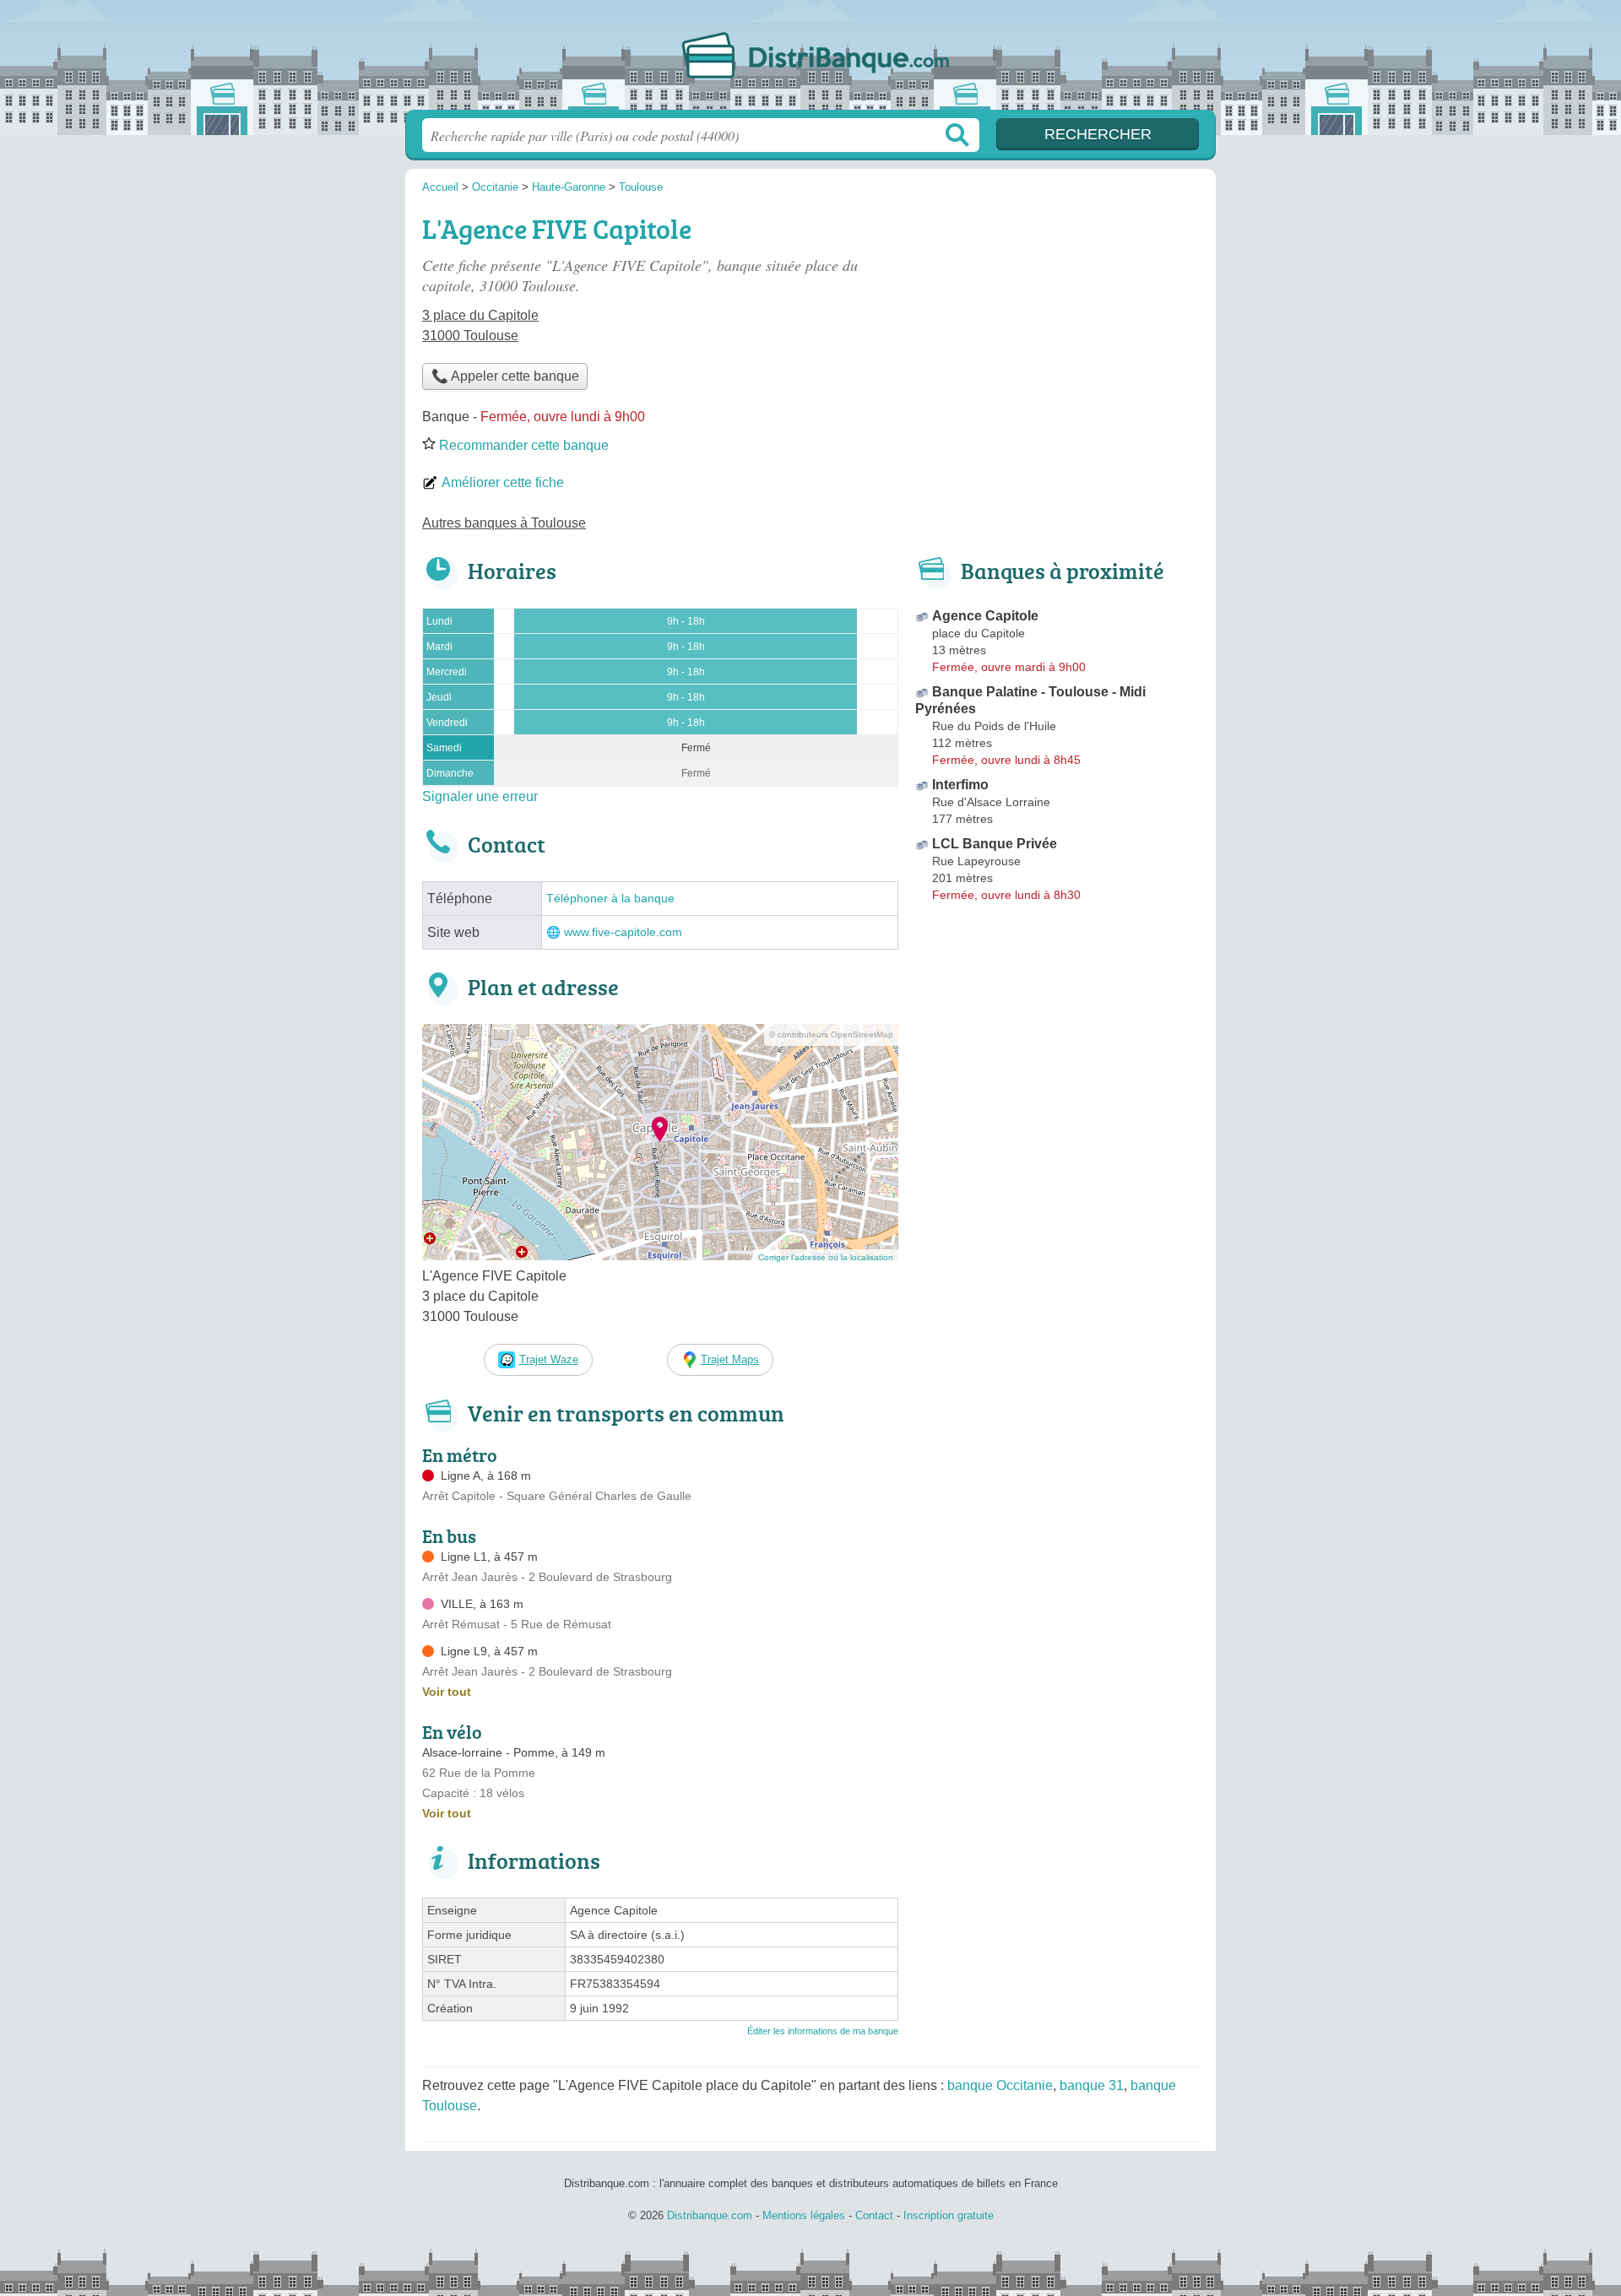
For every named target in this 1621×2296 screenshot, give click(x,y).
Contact (874, 2215)
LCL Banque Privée (995, 844)
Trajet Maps (730, 1359)
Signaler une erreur (480, 796)
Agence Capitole (985, 616)
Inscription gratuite (949, 2215)
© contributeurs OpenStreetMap (831, 1034)
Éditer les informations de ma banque (823, 2031)
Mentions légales (804, 2215)
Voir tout (447, 1692)
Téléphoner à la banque (610, 899)
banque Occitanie (1000, 2085)
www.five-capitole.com (623, 932)
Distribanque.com (810, 60)
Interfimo (960, 785)
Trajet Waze (549, 1359)
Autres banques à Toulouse (504, 523)
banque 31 (1092, 2085)
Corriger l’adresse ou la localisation (826, 1257)
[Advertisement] (1057, 326)
